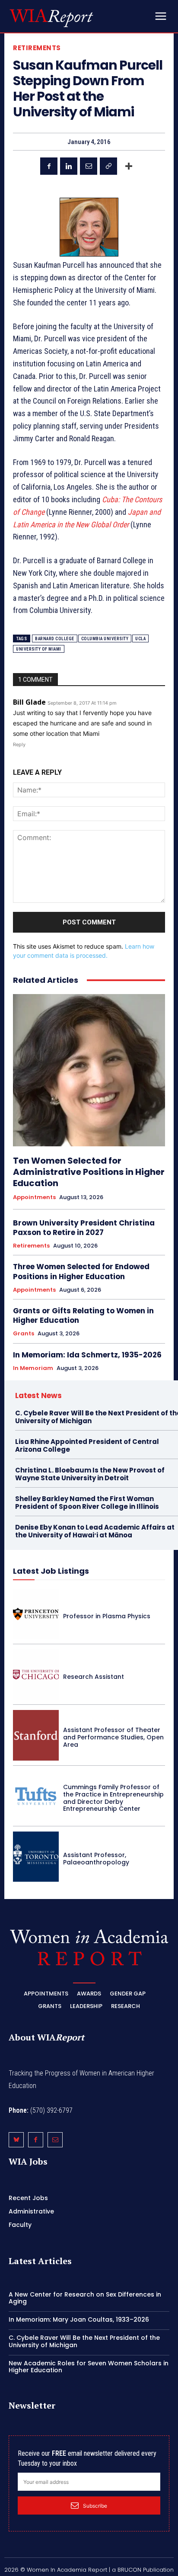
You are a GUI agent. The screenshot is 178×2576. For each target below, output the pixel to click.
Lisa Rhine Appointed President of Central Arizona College (87, 1445)
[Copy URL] (108, 166)
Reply (19, 744)
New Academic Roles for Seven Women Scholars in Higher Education (89, 2367)
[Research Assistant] (36, 1675)
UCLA (140, 639)
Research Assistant (94, 1677)
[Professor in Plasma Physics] (36, 1614)
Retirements (37, 48)
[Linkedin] (69, 166)
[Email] (89, 166)
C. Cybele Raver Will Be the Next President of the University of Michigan (84, 2341)
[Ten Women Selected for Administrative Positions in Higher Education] (89, 1070)
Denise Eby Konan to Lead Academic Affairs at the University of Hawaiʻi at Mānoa (95, 1531)
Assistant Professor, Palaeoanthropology (96, 1859)
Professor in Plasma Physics (107, 1616)
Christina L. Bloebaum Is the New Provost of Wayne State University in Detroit (90, 1474)
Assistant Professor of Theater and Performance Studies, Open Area (113, 1737)
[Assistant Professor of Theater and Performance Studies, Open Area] (36, 1735)
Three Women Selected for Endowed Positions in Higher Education (81, 1271)
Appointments (34, 1197)
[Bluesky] (16, 2140)
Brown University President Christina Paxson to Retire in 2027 (84, 1228)
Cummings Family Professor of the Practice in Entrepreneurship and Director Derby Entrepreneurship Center (113, 1798)
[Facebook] (49, 166)
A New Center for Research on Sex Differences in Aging (85, 2298)
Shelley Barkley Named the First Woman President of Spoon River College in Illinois (87, 1503)
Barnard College (55, 639)
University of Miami (39, 649)
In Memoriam (33, 1368)
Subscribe (95, 2506)
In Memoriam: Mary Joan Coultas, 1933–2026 (79, 2319)
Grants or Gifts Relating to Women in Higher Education (83, 1315)
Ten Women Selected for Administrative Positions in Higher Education (89, 1172)
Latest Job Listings (51, 1571)
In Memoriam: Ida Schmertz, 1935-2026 (87, 1355)
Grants (24, 1334)
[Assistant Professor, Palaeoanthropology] (36, 1857)
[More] (129, 166)
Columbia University (105, 639)
